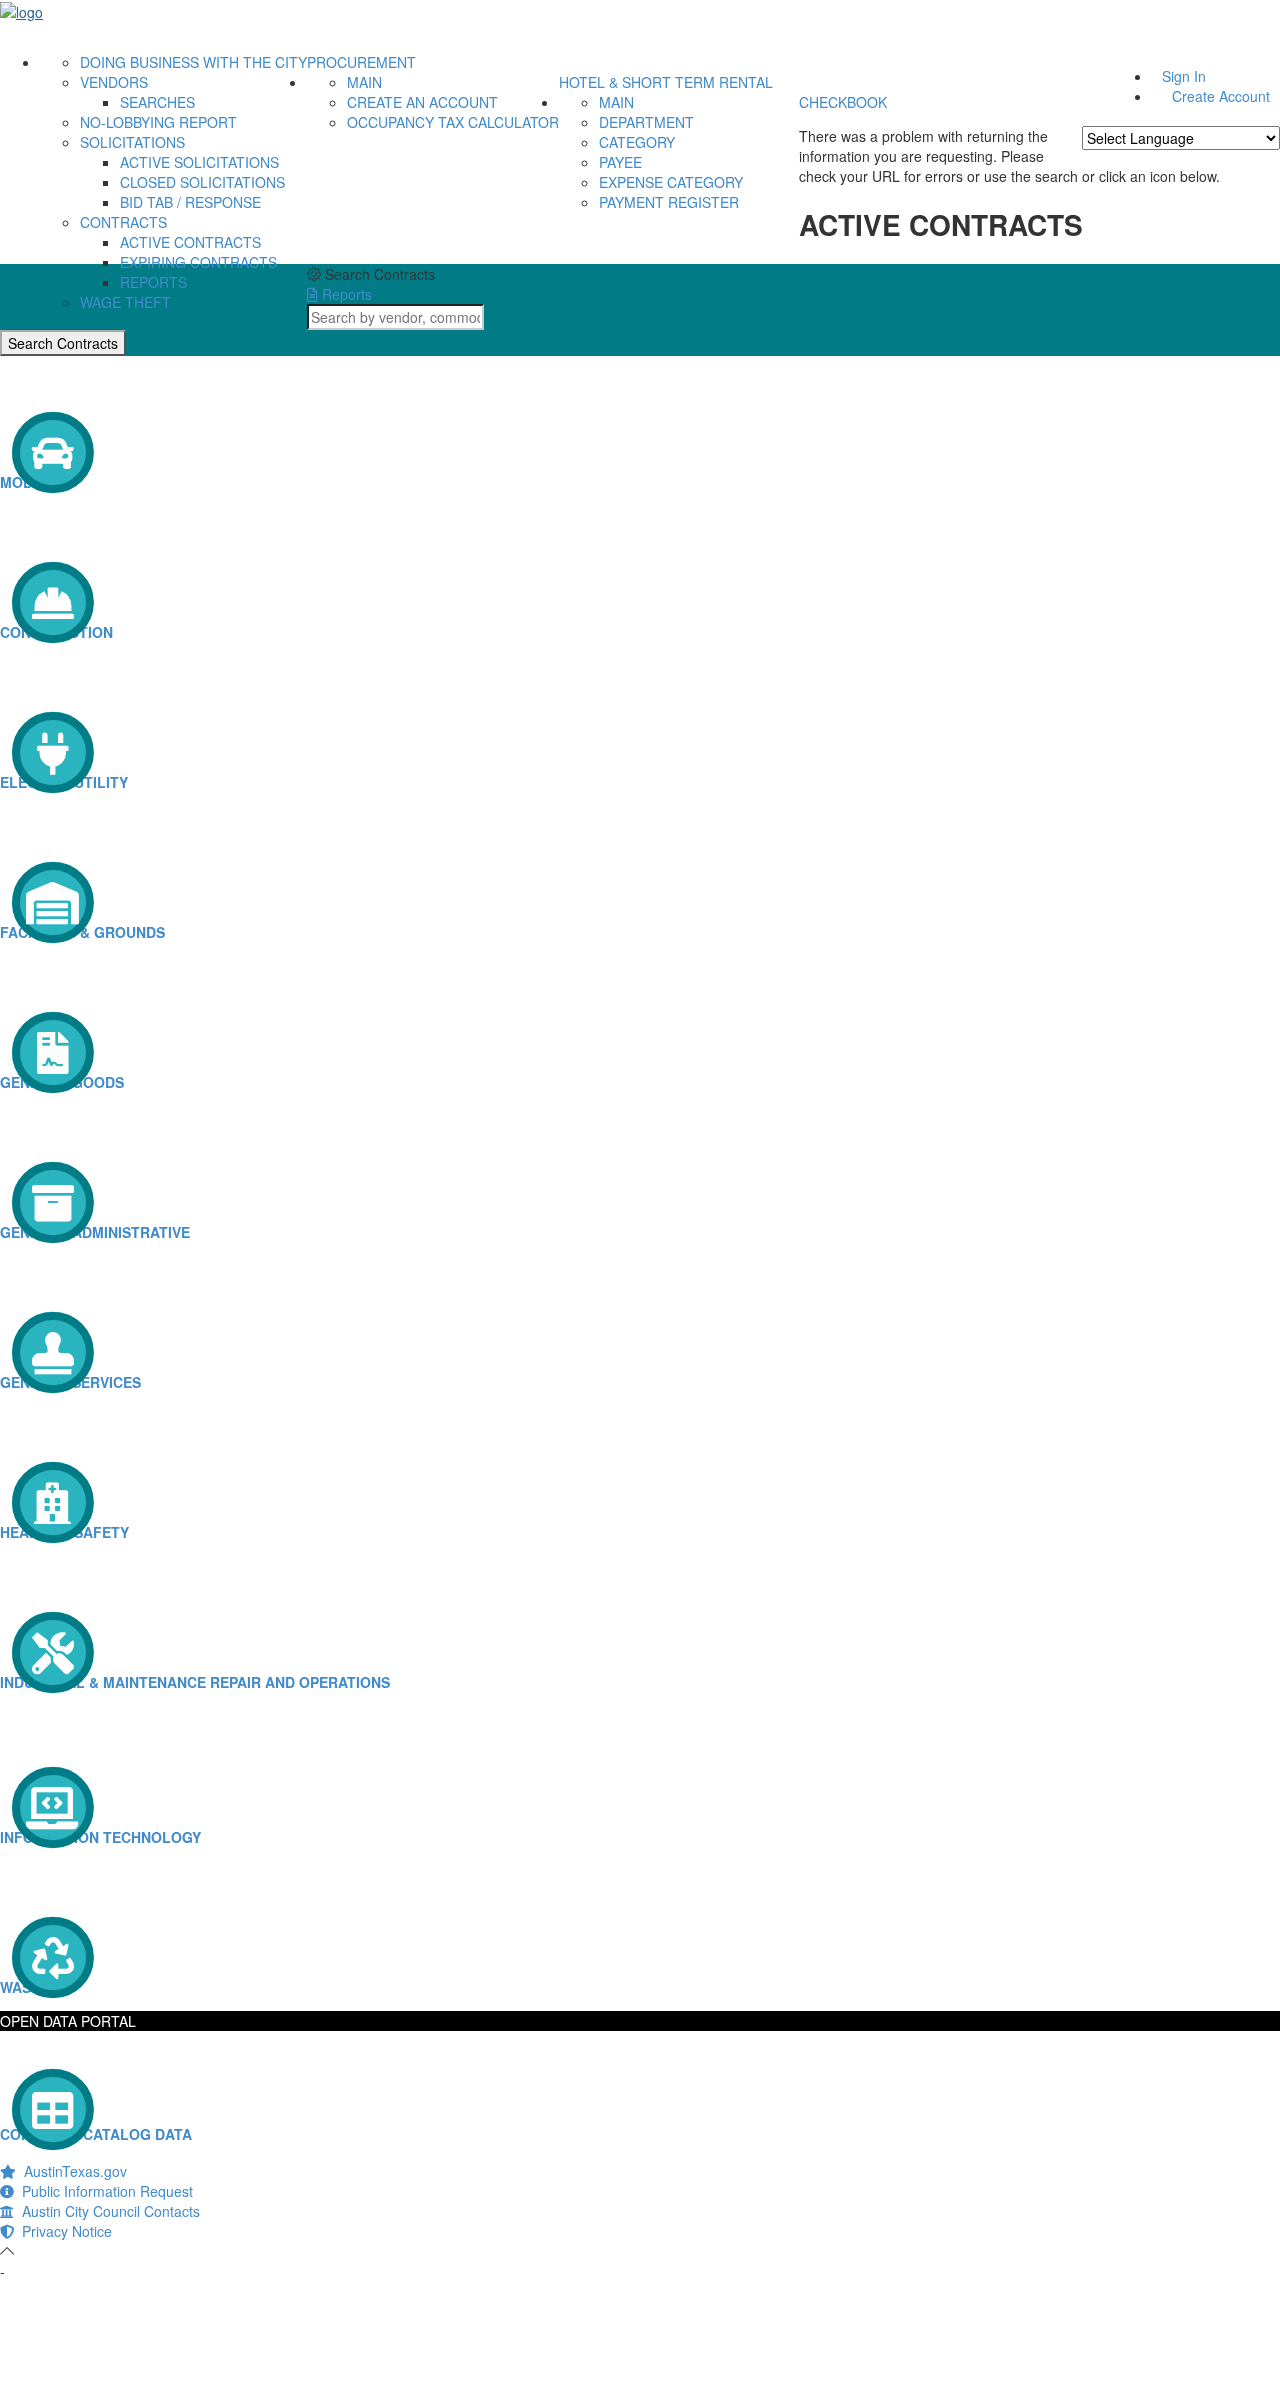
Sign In (1184, 76)
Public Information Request (103, 2191)
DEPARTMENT (646, 122)
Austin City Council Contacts (107, 2211)
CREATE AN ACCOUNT (422, 102)
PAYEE (620, 162)
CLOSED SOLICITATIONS (202, 182)
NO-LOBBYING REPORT (158, 122)
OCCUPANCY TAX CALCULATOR (453, 122)
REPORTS (153, 282)
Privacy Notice (63, 2231)
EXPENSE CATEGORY (671, 182)
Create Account (1221, 96)
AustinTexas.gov (71, 2171)
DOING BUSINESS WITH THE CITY (193, 62)
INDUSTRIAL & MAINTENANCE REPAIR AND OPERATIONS (195, 1682)
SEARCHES (157, 102)
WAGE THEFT (125, 302)
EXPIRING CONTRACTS (198, 262)
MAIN (364, 82)
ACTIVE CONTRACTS (190, 242)
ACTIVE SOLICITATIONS (199, 162)
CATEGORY (637, 142)
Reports (345, 294)
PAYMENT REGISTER (669, 202)
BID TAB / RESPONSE (190, 202)
